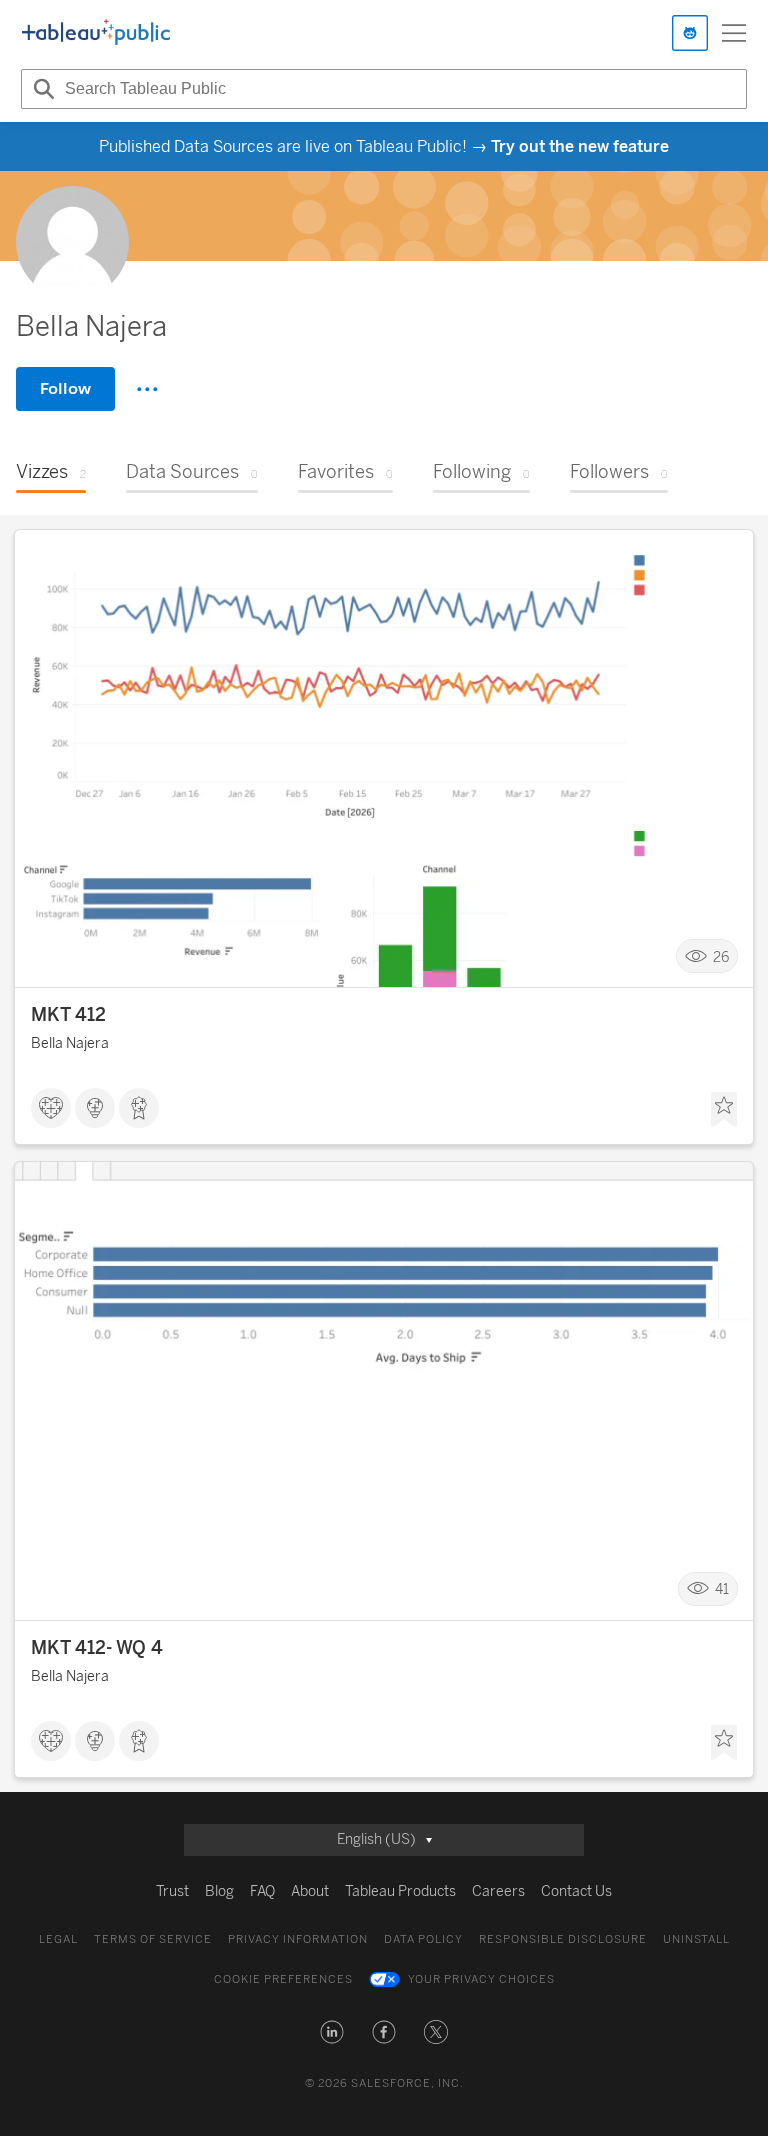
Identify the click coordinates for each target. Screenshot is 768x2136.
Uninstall (696, 1939)
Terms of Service (153, 1939)
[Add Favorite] (724, 1110)
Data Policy (423, 1939)
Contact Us (576, 1891)
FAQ (262, 1891)
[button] (332, 2032)
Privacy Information (298, 1939)
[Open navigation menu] (734, 33)
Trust (172, 1891)
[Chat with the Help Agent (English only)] (690, 33)
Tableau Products (400, 1891)
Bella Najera (70, 1043)
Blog (219, 1891)
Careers (498, 1891)
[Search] (41, 89)
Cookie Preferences (283, 1979)
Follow (65, 388)
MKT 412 (68, 1015)
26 (721, 956)
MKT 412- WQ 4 (97, 1648)
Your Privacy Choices (481, 1979)
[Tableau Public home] (96, 33)
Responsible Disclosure (563, 1939)
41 (722, 1589)
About (310, 1891)
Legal (58, 1939)
